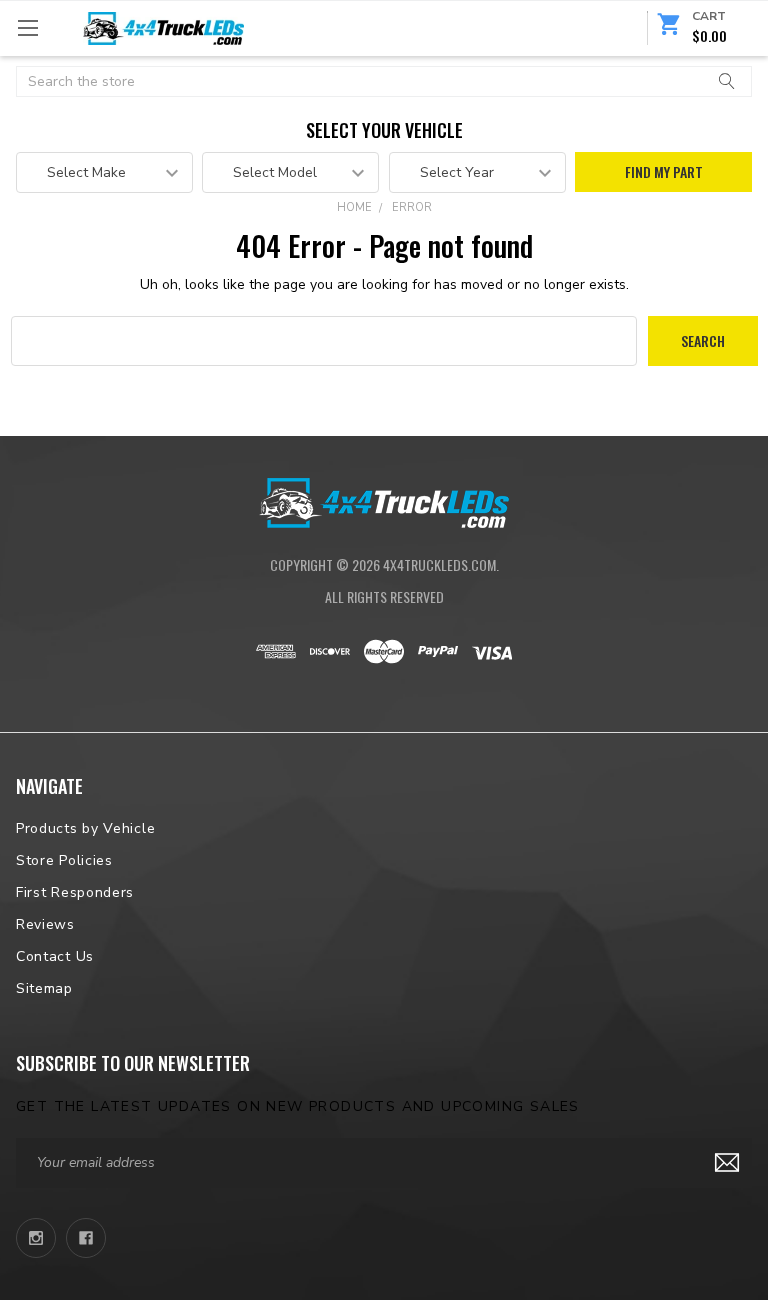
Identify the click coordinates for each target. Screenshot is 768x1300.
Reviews (45, 924)
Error (412, 207)
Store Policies (64, 860)
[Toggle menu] (27, 27)
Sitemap (44, 988)
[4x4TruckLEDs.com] (384, 500)
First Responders (75, 892)
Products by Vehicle (85, 828)
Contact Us (55, 956)
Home (354, 207)
